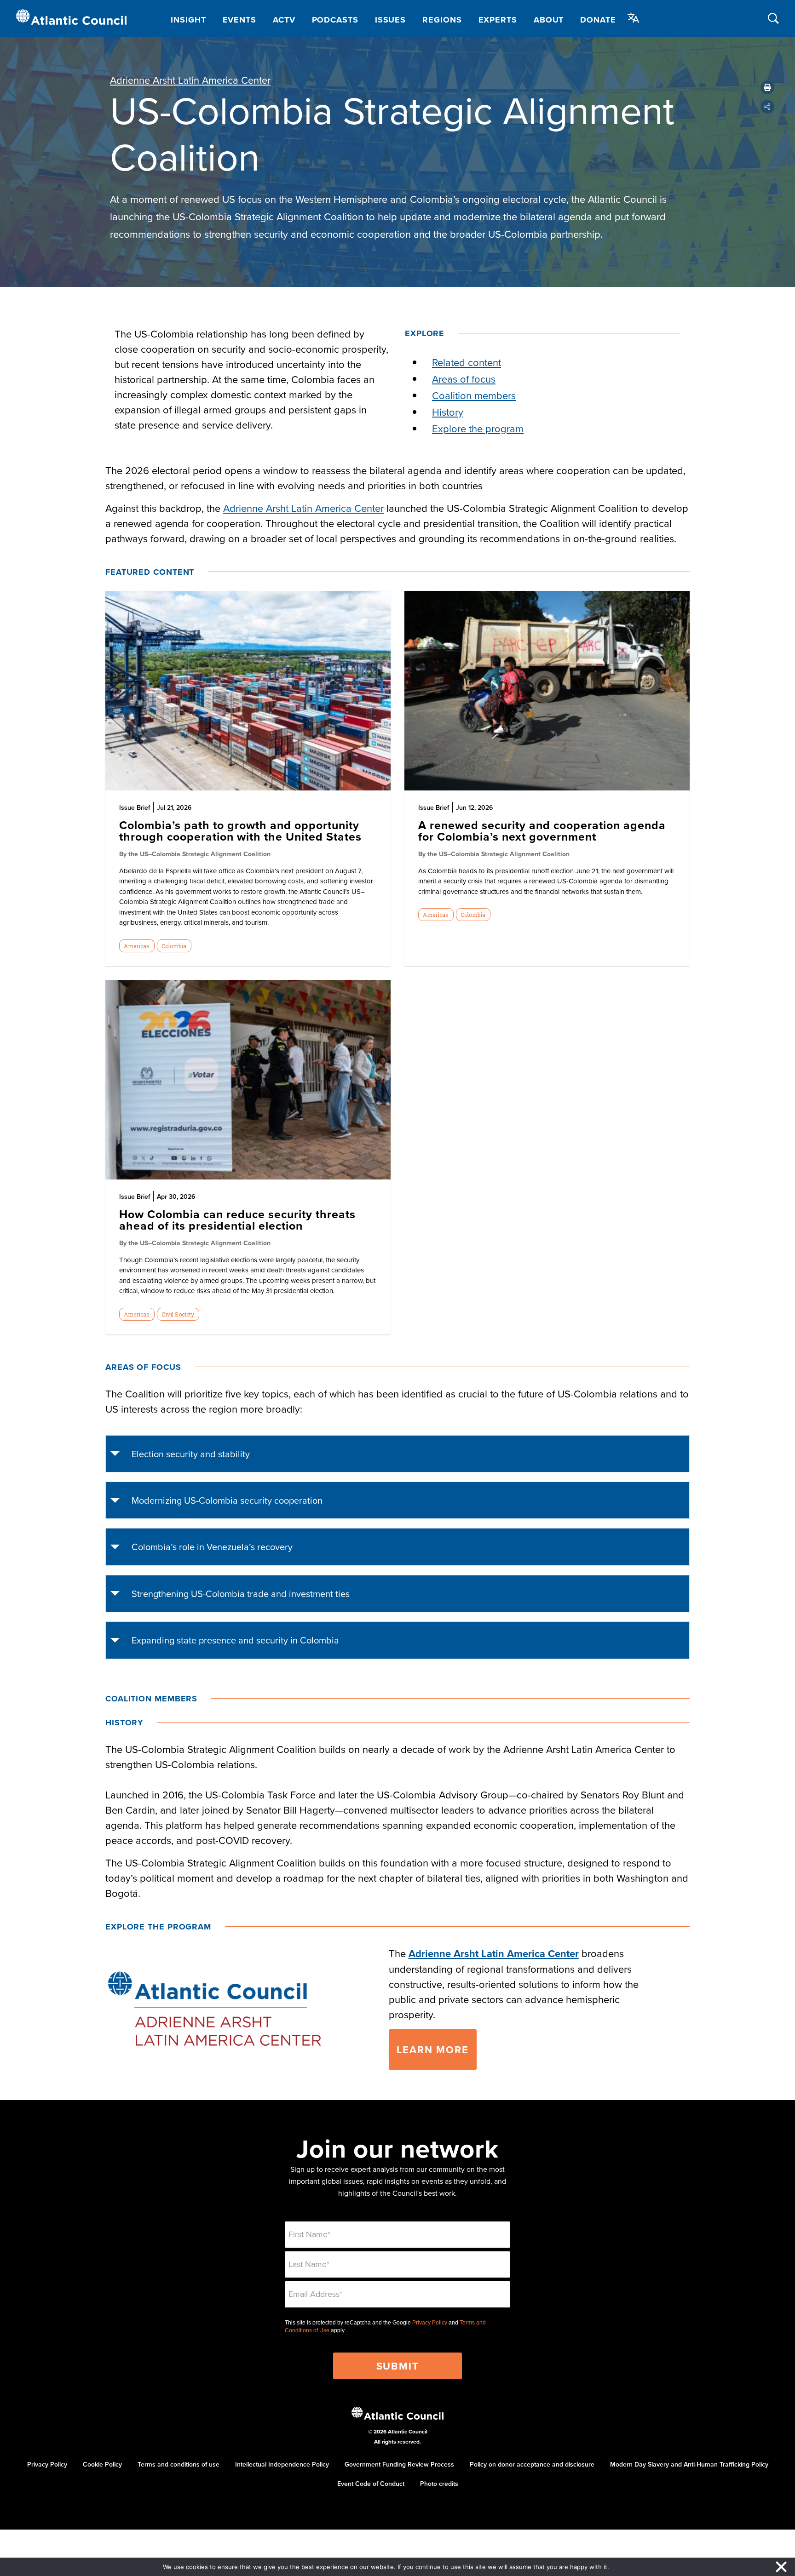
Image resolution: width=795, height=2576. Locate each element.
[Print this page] (767, 87)
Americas (137, 946)
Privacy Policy (430, 2323)
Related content (467, 362)
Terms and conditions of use (179, 2464)
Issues (390, 20)
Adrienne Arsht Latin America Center (190, 80)
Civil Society (178, 1314)
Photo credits (439, 2484)
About (549, 20)
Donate (598, 20)
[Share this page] (767, 107)
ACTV (284, 20)
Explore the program (478, 428)
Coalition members (474, 395)
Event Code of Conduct (371, 2484)
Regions (442, 20)
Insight (188, 20)
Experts (498, 20)
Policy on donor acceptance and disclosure (532, 2464)
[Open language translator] (634, 18)
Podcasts (335, 20)
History (448, 412)
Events (239, 20)
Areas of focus (464, 379)
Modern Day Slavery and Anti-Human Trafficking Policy (689, 2464)
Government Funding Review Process (399, 2464)
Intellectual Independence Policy (282, 2464)
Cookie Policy (102, 2464)
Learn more (433, 2049)
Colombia (174, 946)
